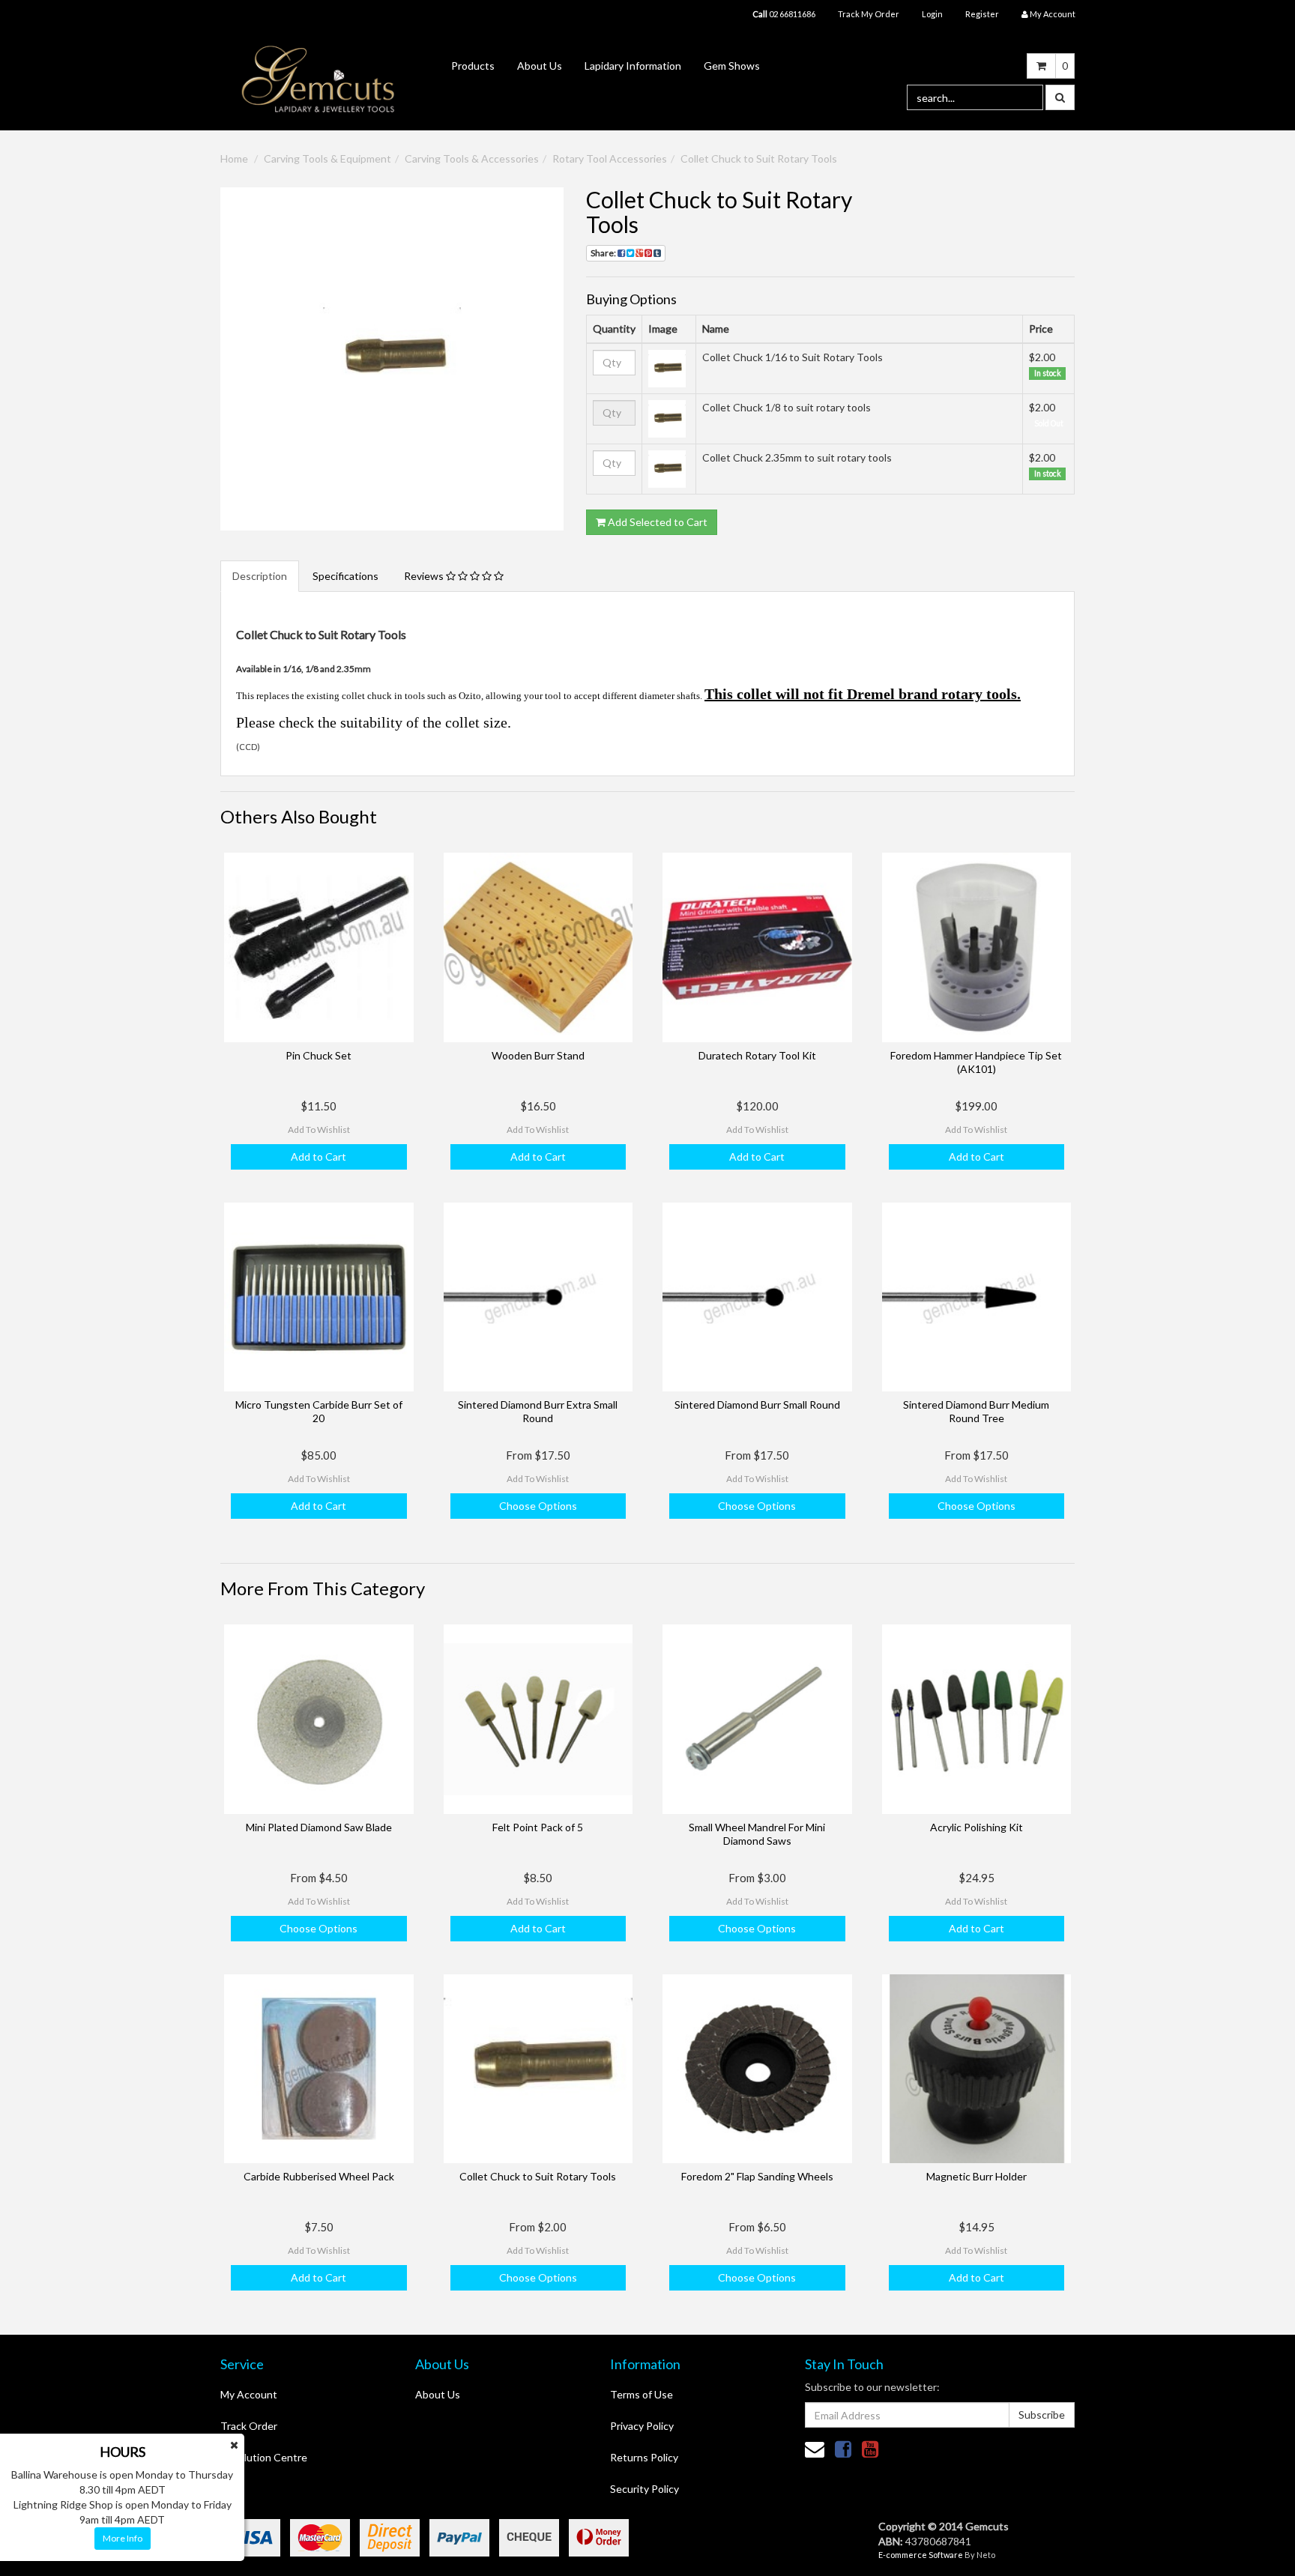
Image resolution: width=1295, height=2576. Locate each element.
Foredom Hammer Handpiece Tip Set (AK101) (976, 1062)
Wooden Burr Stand (538, 1055)
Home (234, 158)
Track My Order (869, 14)
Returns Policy (644, 2457)
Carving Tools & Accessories (472, 158)
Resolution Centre (264, 2457)
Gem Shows (732, 66)
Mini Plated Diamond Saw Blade (319, 1827)
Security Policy (645, 2489)
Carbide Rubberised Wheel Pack (319, 2176)
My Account (249, 2394)
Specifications (345, 576)
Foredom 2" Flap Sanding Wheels (757, 2176)
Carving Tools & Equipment (327, 158)
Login (932, 14)
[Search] (1060, 97)
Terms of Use (642, 2394)
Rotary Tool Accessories (610, 158)
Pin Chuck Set (319, 1055)
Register (982, 14)
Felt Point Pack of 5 (538, 1827)
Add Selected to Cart (656, 522)
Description (260, 576)
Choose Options (538, 1506)
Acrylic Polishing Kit (976, 1827)
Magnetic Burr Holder (976, 2176)
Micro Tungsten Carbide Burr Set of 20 (319, 1411)
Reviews (425, 576)
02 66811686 (784, 14)
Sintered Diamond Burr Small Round (757, 1405)
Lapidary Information (633, 66)
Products (473, 66)
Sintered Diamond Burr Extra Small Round (538, 1411)
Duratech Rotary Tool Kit (757, 1055)
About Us (540, 66)
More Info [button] (123, 2538)
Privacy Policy (642, 2426)
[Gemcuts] (319, 78)
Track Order (249, 2426)
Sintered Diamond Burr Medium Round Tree (976, 1411)
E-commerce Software (921, 2555)
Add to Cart (319, 1157)
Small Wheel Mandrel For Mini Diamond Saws (757, 1834)
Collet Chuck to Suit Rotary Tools (759, 158)
